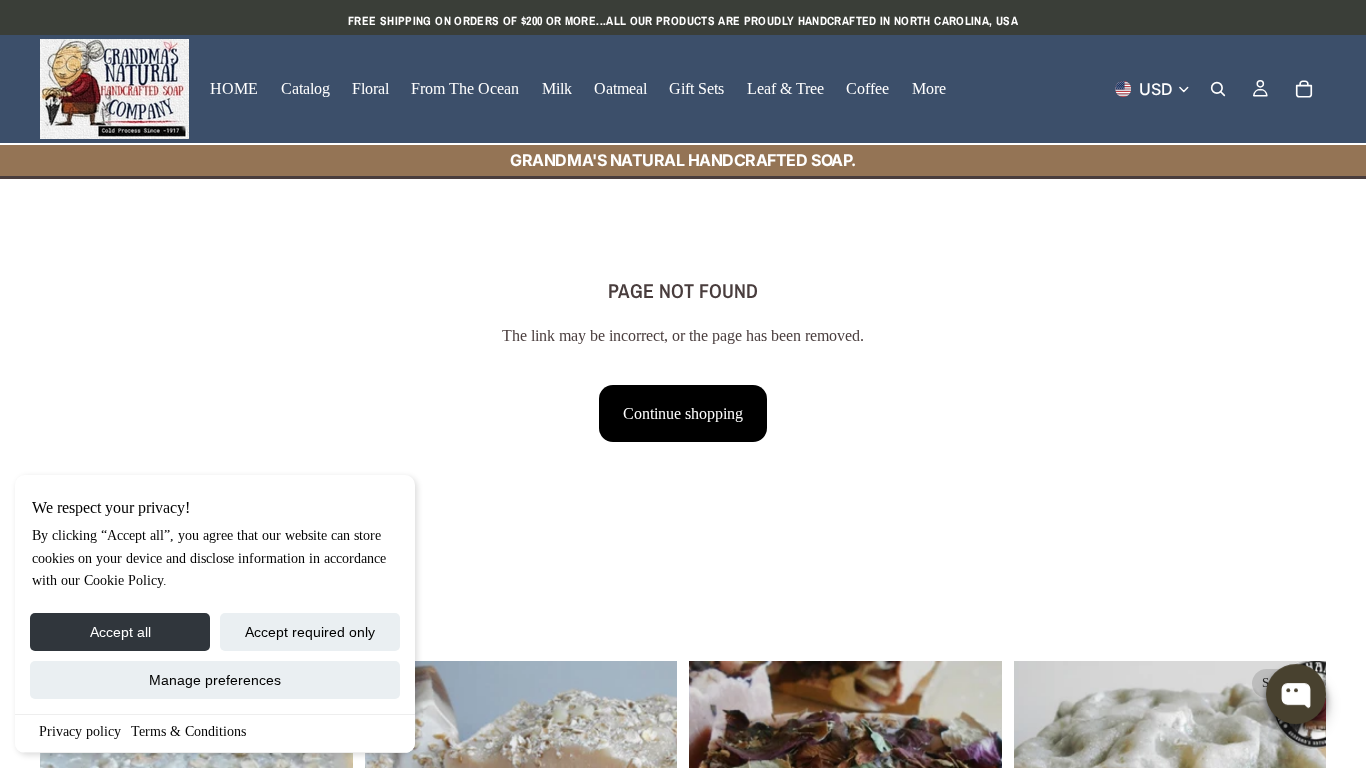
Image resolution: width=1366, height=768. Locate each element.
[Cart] (1304, 89)
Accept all (120, 632)
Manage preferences (215, 680)
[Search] (1218, 89)
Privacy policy (80, 731)
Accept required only (310, 632)
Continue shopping (683, 413)
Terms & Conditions (188, 731)
